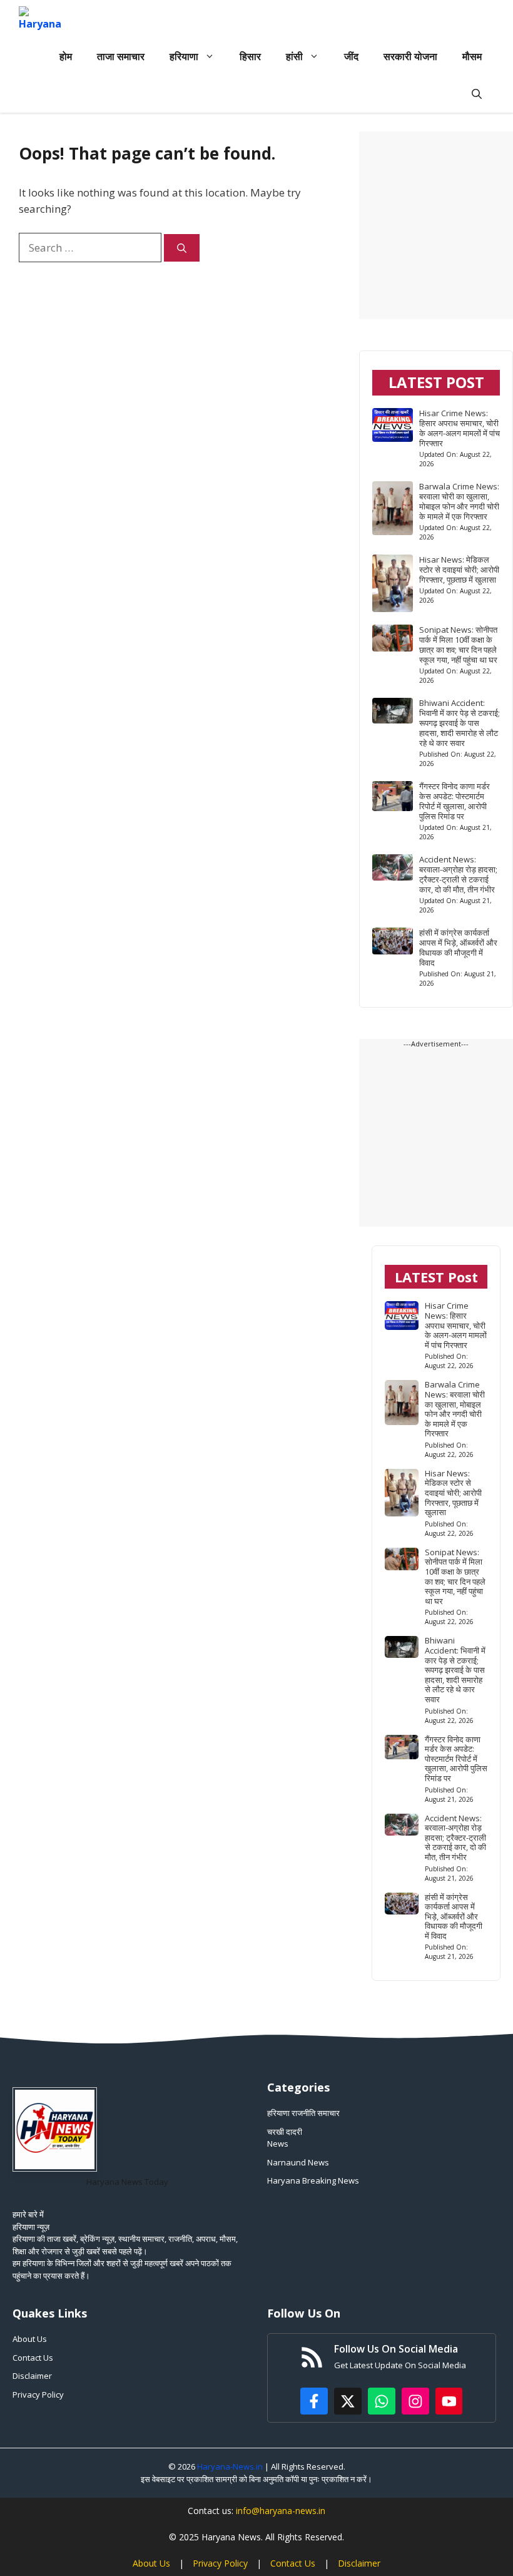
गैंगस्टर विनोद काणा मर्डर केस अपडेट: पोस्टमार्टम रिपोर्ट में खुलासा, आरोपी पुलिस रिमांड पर (455, 801)
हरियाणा (184, 56)
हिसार (250, 56)
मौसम (472, 56)
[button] (477, 94)
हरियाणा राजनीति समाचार (303, 2113)
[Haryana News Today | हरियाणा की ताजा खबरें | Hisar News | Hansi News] (40, 19)
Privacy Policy (38, 2395)
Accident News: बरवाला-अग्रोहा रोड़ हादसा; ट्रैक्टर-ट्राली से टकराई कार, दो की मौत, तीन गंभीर (458, 874)
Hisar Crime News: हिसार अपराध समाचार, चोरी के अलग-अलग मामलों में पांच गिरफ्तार (460, 428)
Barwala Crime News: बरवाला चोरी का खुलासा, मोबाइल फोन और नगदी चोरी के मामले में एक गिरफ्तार (459, 501)
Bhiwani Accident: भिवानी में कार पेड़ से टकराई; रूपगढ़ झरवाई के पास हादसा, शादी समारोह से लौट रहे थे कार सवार (460, 723)
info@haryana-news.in (281, 2511)
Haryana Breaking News (313, 2180)
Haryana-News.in (230, 2466)
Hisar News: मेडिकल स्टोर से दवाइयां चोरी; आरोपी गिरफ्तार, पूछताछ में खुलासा (459, 570)
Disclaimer (32, 2376)
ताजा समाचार (121, 56)
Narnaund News (298, 2162)
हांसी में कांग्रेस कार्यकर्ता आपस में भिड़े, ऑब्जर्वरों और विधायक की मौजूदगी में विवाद (458, 948)
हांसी (294, 56)
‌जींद (351, 56)
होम (66, 56)
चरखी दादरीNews (285, 2138)
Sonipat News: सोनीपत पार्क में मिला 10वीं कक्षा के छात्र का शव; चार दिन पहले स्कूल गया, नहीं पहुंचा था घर (458, 645)
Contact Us (33, 2358)
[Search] (182, 248)
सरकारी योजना (410, 56)
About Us (30, 2339)
